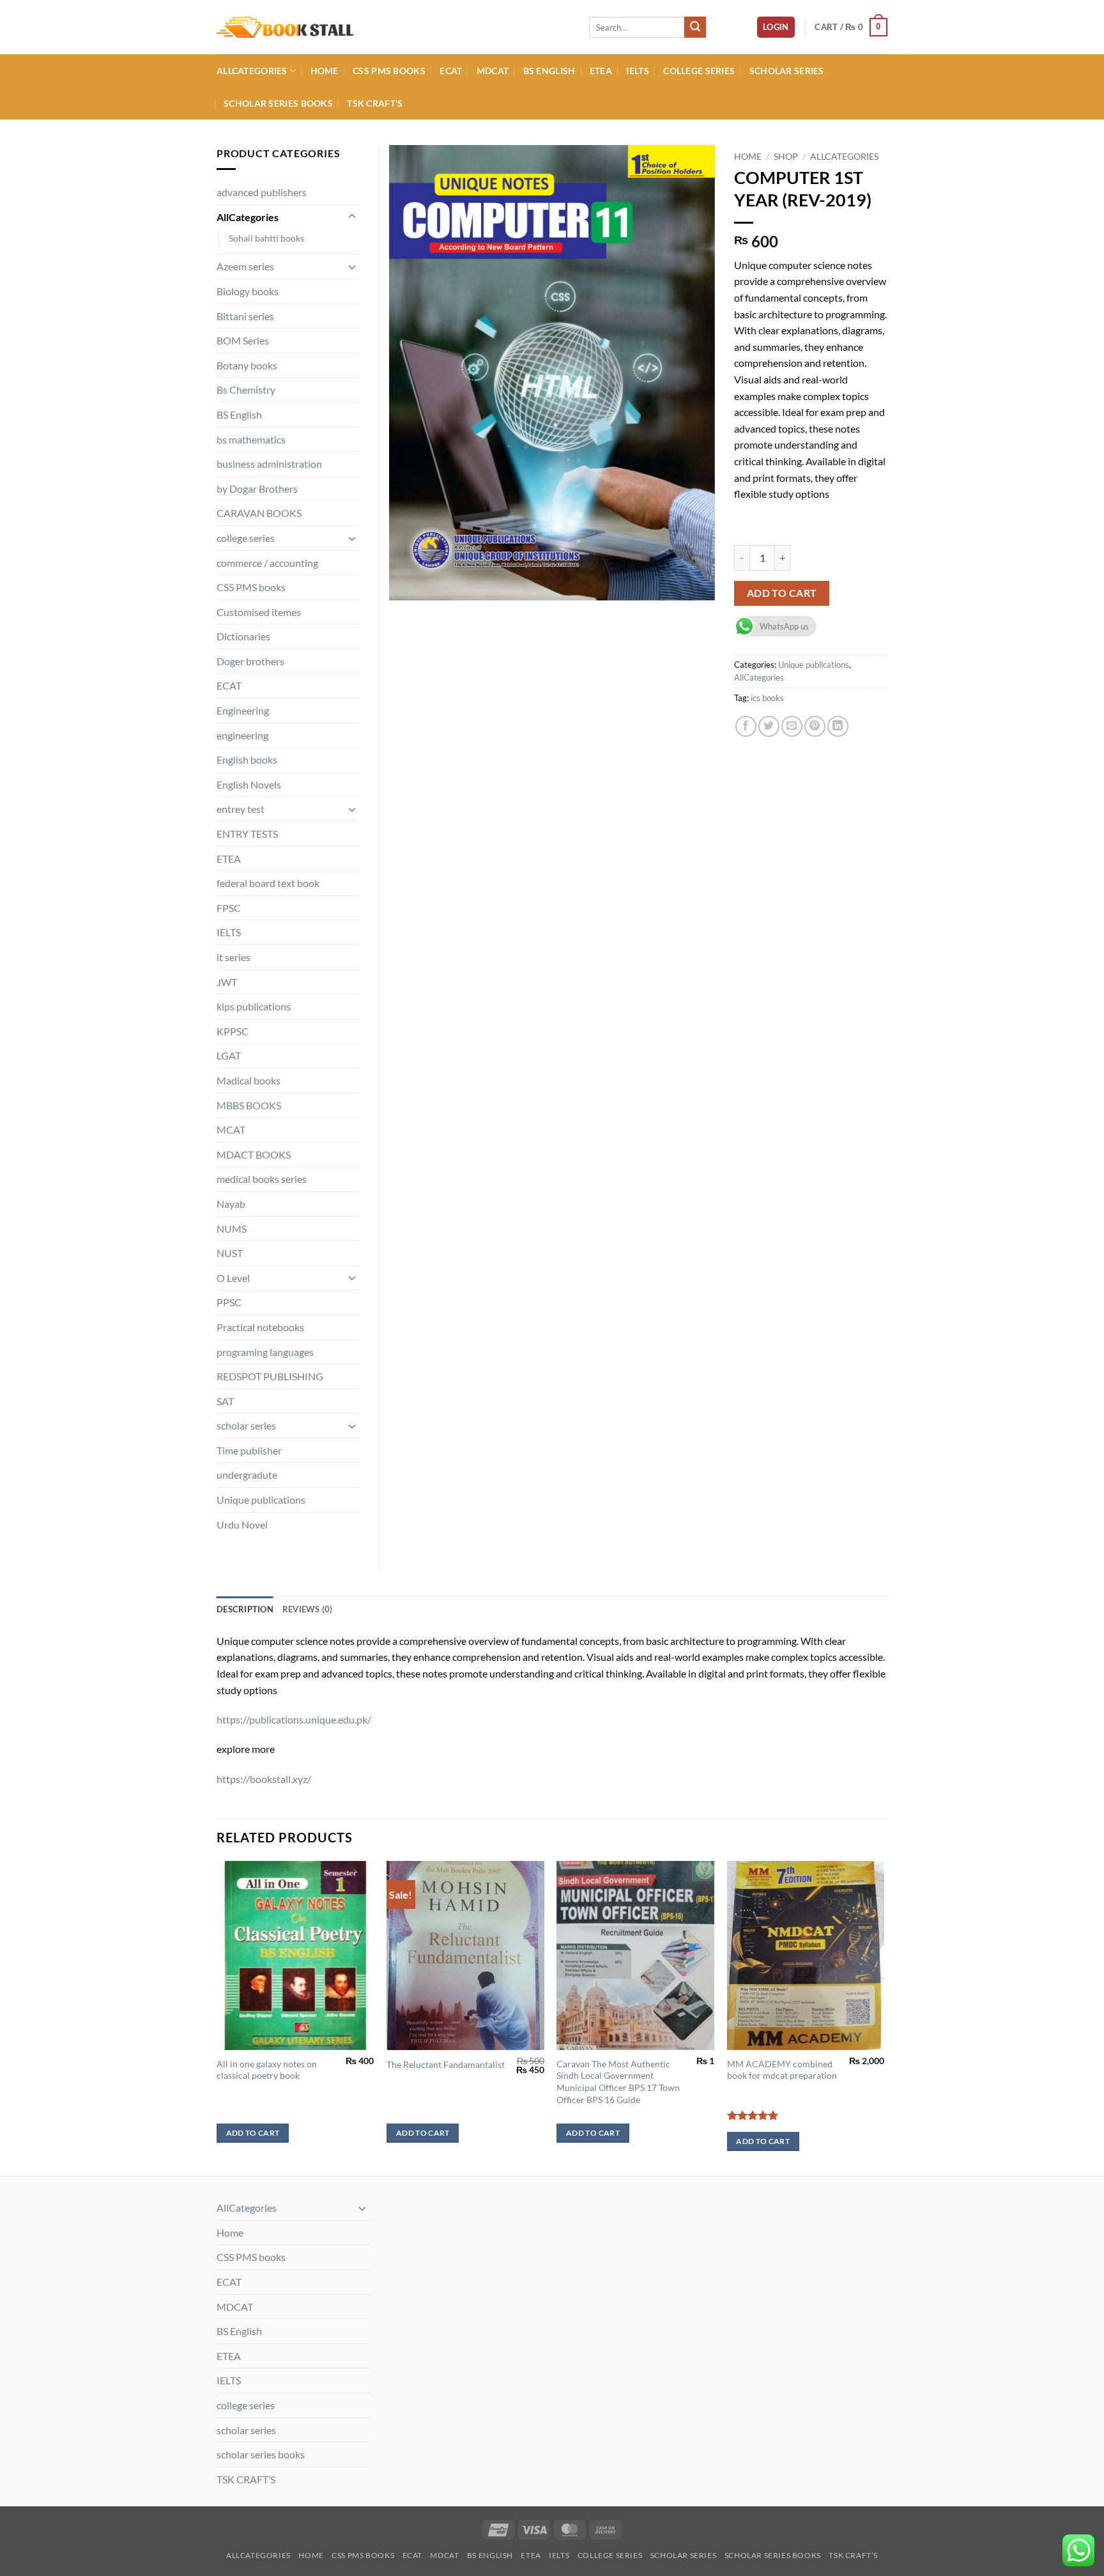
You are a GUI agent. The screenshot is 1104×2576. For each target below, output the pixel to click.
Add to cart (782, 593)
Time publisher (249, 1450)
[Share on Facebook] (746, 726)
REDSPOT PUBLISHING (270, 1376)
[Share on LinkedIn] (838, 726)
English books (247, 760)
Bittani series (245, 316)
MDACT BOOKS (254, 1154)
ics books (767, 698)
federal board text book (268, 883)
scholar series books (278, 103)
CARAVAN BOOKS (259, 513)
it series (234, 957)
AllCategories (252, 71)
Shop (786, 157)
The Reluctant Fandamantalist (446, 2064)
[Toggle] (352, 217)
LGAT (229, 1055)
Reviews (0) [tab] (308, 1609)
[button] (776, 27)
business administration (269, 464)
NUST (230, 1253)
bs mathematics (251, 439)
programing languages (265, 1352)
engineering (242, 735)
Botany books (247, 365)
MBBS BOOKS (249, 1105)
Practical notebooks (260, 1327)
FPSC (229, 908)
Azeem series (245, 266)
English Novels (249, 784)
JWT (227, 982)
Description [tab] (245, 1609)
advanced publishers (262, 192)
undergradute (247, 1475)
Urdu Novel (242, 1524)
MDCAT (493, 71)
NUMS (232, 1229)
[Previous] (217, 2017)
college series (699, 71)
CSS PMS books (389, 71)
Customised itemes (259, 612)
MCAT (231, 1130)
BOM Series (243, 340)
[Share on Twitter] (769, 726)
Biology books (248, 291)
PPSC (229, 1302)
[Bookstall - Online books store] (393, 27)
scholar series (787, 71)
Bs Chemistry (246, 389)
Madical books (249, 1080)
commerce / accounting (267, 563)
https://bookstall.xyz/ (264, 1779)
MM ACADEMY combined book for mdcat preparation (782, 2070)
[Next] (884, 2017)
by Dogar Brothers (257, 489)
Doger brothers (250, 661)
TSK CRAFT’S (375, 103)
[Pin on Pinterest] (815, 726)
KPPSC (233, 1031)
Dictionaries (243, 636)
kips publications (254, 1006)
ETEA (601, 71)
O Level (233, 1278)
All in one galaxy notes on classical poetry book (267, 2070)
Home (325, 71)
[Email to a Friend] (792, 726)
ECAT (451, 71)
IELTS (637, 71)
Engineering (243, 710)
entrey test (241, 809)
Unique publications (814, 665)
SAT (225, 1401)
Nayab (231, 1204)
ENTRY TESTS (247, 834)
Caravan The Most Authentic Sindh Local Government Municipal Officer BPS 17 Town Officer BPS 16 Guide (618, 2082)
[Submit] (695, 27)
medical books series (262, 1179)
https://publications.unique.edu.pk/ (294, 1719)
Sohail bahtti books (266, 238)
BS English (549, 71)
